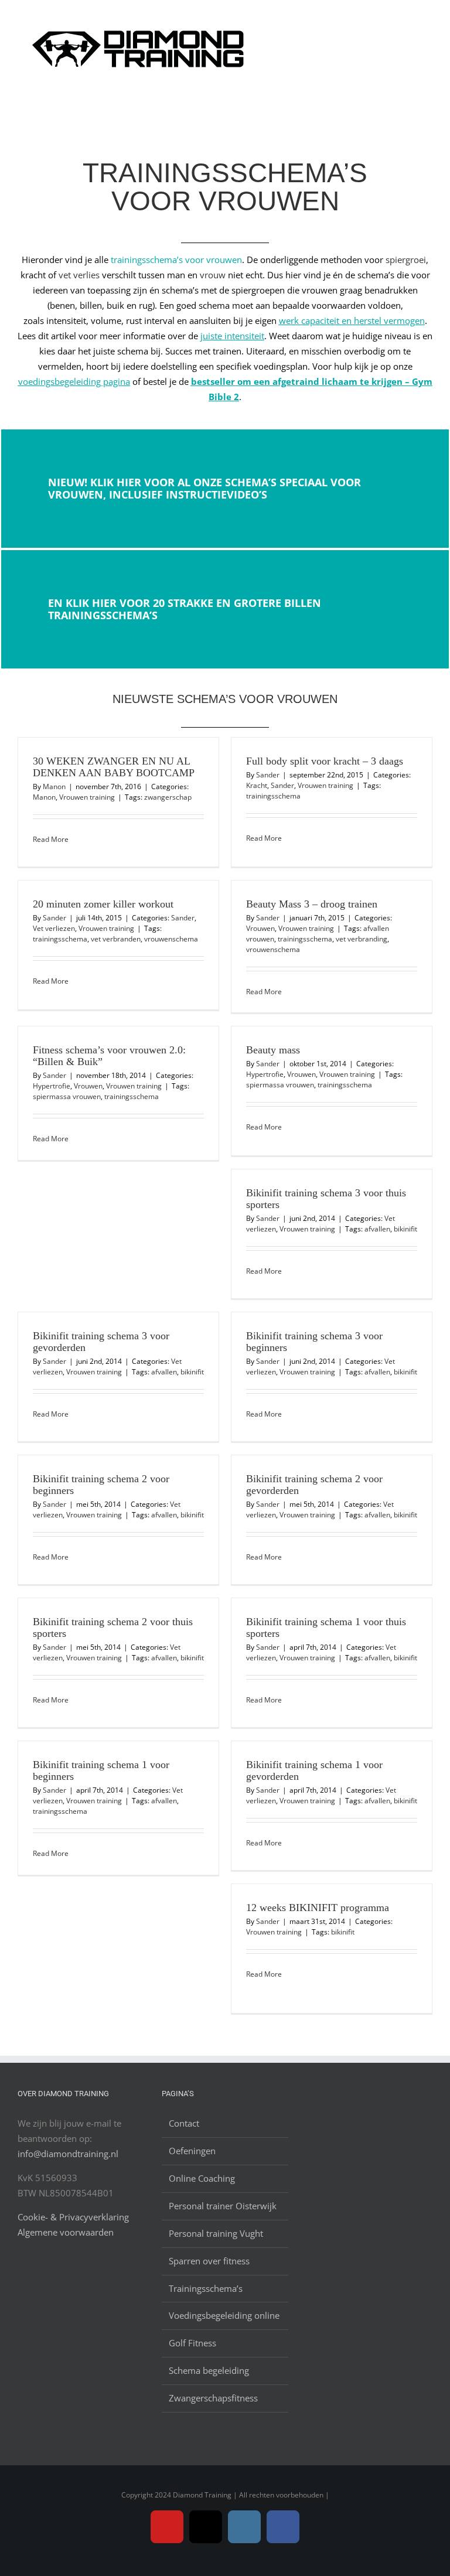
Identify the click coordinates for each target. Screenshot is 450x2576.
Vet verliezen (54, 928)
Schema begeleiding (209, 2370)
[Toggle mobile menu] (428, 23)
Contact (184, 2123)
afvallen (377, 1229)
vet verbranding (362, 939)
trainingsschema (273, 796)
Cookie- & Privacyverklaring (73, 2217)
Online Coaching (202, 2178)
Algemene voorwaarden (66, 2232)
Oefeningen (192, 2151)
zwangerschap (168, 797)
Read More (51, 839)
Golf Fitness (192, 2343)
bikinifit (405, 1229)
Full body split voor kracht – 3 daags (325, 761)
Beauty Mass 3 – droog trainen (312, 904)
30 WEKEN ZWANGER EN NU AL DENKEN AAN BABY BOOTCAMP (114, 767)
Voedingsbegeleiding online (224, 2315)
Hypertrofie (52, 1086)
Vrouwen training (87, 797)
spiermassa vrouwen (67, 1096)
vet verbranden (116, 939)
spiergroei (406, 260)
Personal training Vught (216, 2233)
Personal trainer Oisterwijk (223, 2206)
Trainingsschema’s (206, 2288)
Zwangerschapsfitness (213, 2398)
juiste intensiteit (232, 336)
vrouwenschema (171, 939)
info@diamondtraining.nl (68, 2154)
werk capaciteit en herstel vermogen (352, 320)
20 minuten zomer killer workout (103, 904)
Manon (54, 787)
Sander (268, 775)
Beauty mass (273, 1050)
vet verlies (79, 275)
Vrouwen (260, 928)
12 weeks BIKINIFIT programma (318, 1908)
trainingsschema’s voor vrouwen (176, 260)
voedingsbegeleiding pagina (74, 381)
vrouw (213, 275)
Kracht (257, 785)
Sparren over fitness (209, 2261)
